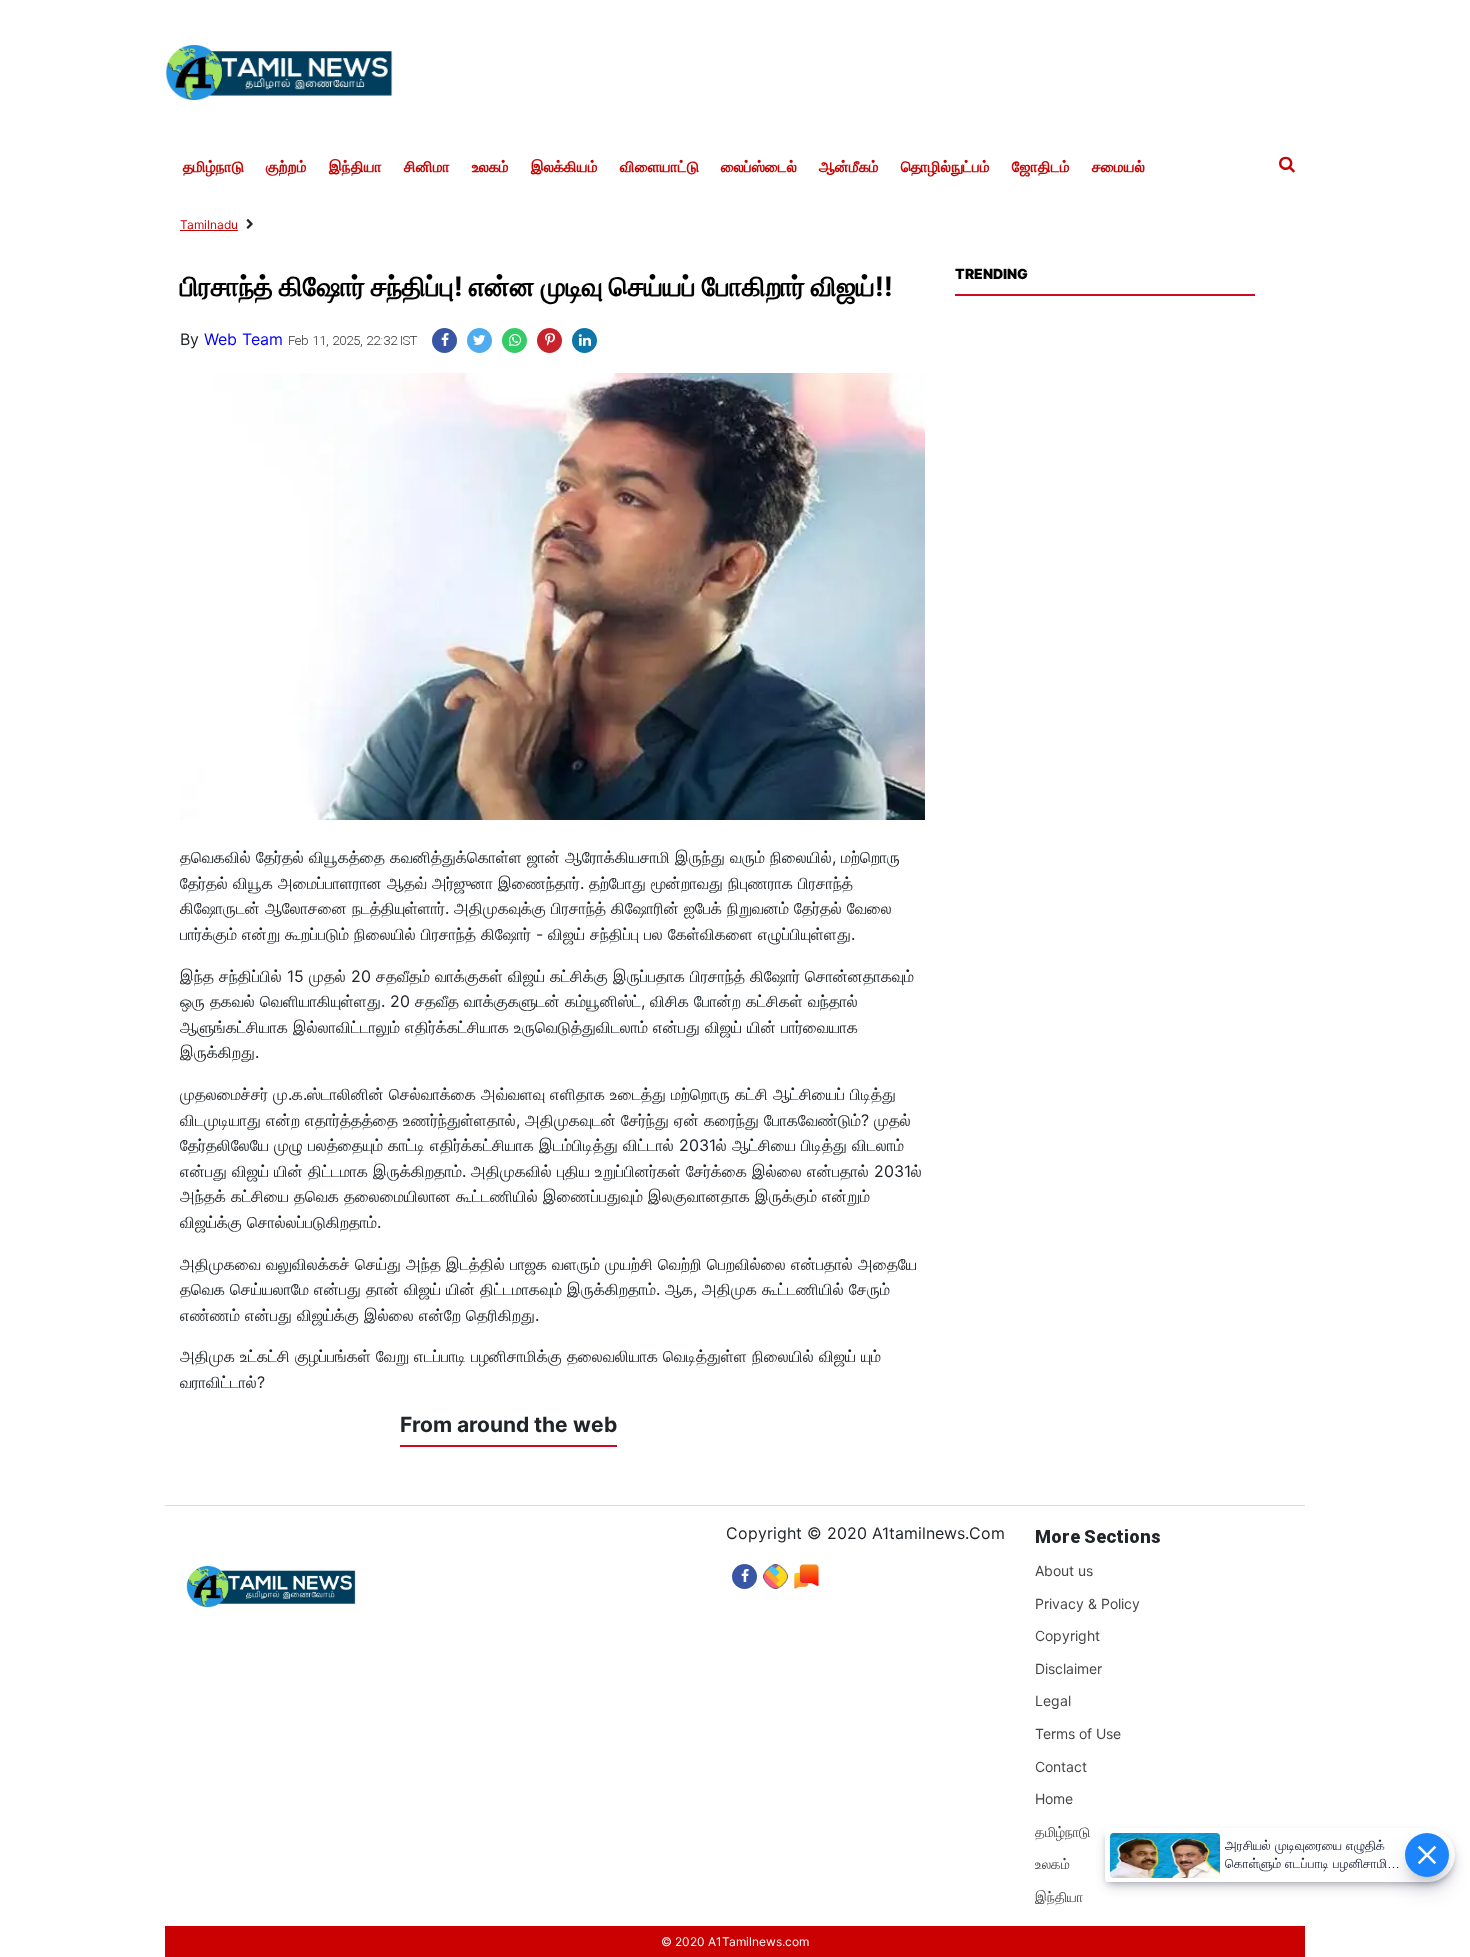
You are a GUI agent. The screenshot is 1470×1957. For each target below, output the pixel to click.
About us (1064, 1570)
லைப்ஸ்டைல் (759, 167)
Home (1054, 1798)
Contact (1061, 1766)
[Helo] (806, 1571)
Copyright (1067, 1635)
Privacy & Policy (1087, 1603)
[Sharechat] (775, 1571)
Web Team (243, 339)
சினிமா (427, 167)
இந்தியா (355, 167)
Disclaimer (1068, 1668)
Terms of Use (1078, 1733)
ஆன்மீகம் (849, 167)
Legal (1053, 1700)
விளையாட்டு (659, 167)
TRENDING (991, 273)
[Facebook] (744, 1571)
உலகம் (490, 167)
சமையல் (1118, 167)
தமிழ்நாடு (213, 167)
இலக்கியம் (564, 167)
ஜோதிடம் (1041, 167)
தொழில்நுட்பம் (945, 167)
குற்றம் (286, 167)
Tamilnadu (209, 224)
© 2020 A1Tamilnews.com (735, 1941)
